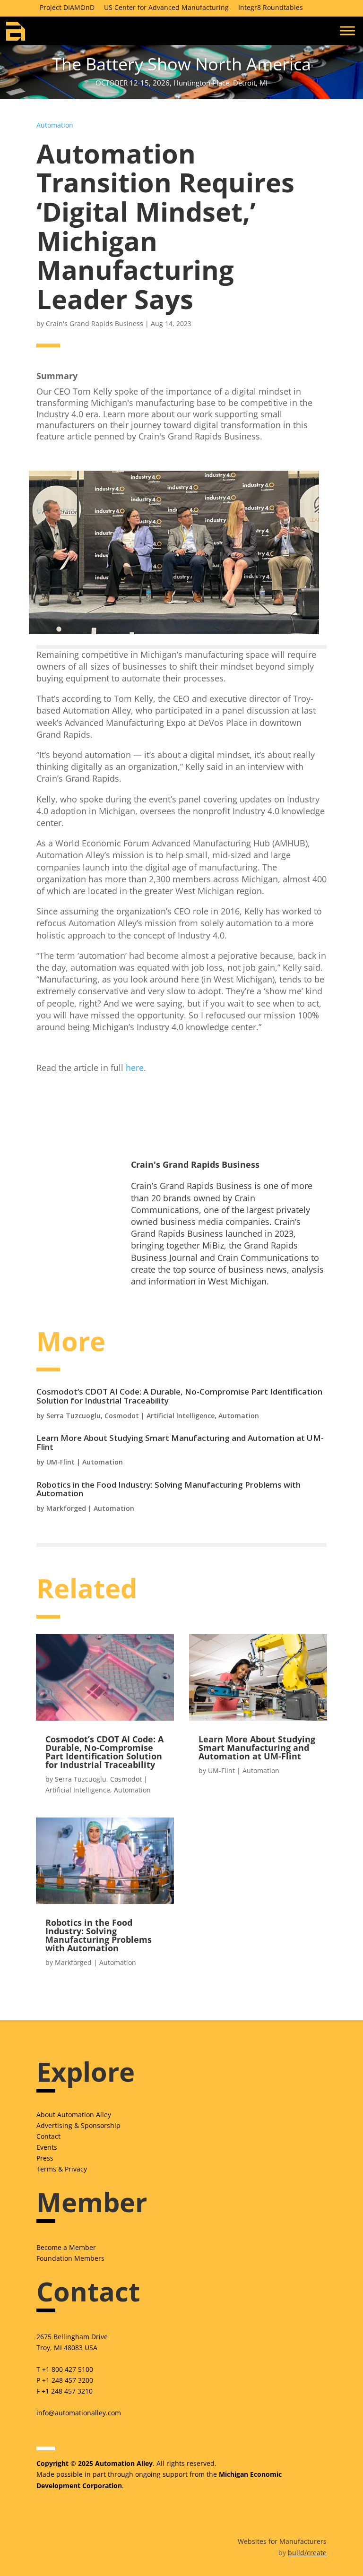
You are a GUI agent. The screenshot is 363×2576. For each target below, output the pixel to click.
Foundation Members (70, 2258)
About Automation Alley (74, 2115)
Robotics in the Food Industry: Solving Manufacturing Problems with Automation (169, 1489)
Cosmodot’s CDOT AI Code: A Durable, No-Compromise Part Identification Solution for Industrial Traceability (179, 1396)
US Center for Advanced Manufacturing (166, 7)
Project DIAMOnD (67, 7)
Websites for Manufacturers (282, 2541)
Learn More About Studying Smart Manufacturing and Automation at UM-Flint (180, 1442)
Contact (48, 2136)
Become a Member (66, 2247)
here (135, 1068)
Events (47, 2147)
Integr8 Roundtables (271, 7)
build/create (307, 2553)
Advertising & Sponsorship (78, 2125)
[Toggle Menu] (347, 30)
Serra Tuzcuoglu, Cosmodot (93, 1416)
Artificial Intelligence (181, 1416)
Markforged (66, 1508)
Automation (55, 125)
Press (45, 2158)
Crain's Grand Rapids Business (95, 323)
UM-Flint (60, 1462)
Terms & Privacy (62, 2169)
